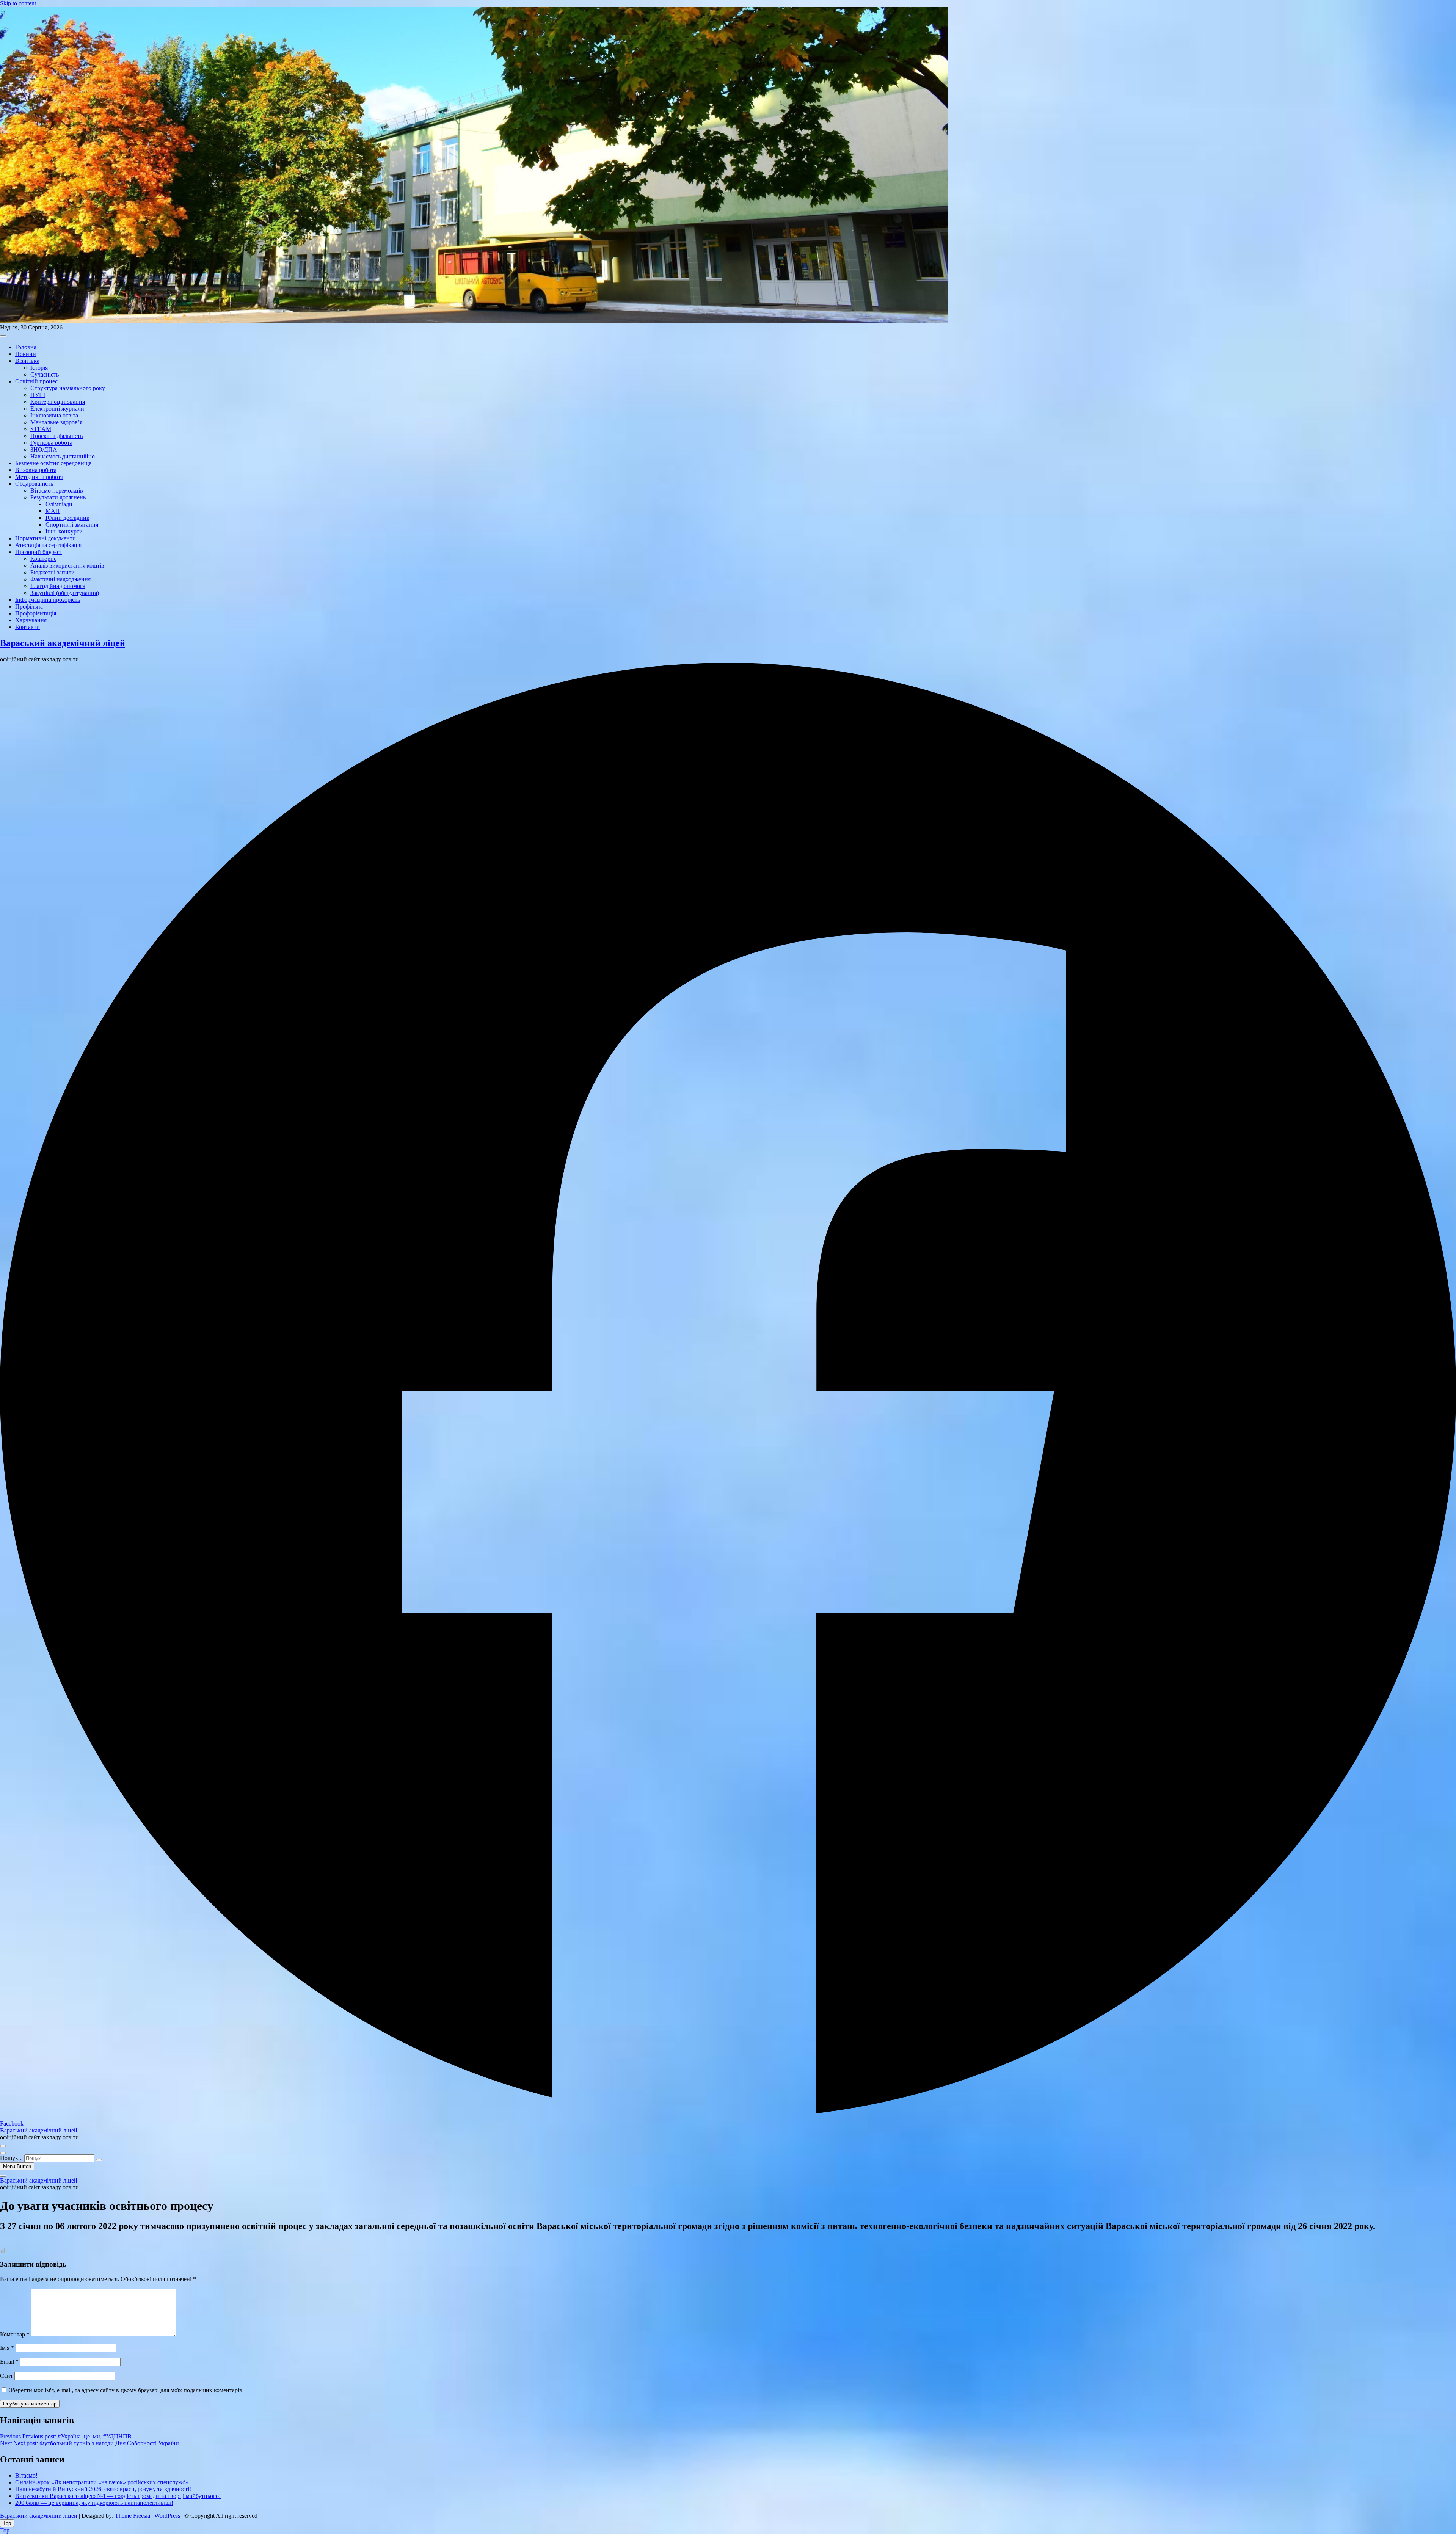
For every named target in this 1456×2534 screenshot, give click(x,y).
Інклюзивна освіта (54, 415)
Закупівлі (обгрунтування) (65, 593)
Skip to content (18, 3)
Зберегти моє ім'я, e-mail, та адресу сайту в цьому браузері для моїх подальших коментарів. (126, 2390)
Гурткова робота (51, 443)
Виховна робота (36, 470)
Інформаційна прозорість (48, 600)
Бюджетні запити (53, 572)
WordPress (167, 2516)
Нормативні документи (45, 538)
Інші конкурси (64, 531)
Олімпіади (59, 504)
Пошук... (11, 2158)
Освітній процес (36, 381)
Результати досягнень (58, 497)
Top (5, 2530)
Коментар (15, 2334)
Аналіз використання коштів (67, 566)
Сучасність (45, 374)
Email (9, 2362)
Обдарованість (34, 484)
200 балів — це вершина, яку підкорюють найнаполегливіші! (94, 2503)
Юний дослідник (67, 518)
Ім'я (7, 2348)
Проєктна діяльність (56, 436)
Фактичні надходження (60, 579)
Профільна (29, 606)
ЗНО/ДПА (44, 450)
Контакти (27, 627)
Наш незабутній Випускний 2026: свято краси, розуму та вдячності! (103, 2489)
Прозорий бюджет (39, 552)
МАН (53, 511)
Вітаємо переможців (57, 490)
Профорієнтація (36, 613)
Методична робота (39, 477)
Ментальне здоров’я (56, 422)
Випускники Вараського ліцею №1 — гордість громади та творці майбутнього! (118, 2496)
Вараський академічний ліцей (63, 643)
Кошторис (43, 559)
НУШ (38, 395)
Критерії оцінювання (58, 402)
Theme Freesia (133, 2516)
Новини (26, 354)
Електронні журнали (57, 409)
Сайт (6, 2376)
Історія (39, 368)
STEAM (41, 429)
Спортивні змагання (72, 525)
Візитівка (27, 361)
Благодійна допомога (58, 586)
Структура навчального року (68, 388)
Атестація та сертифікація (48, 545)
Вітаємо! (26, 2475)
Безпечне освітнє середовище (53, 463)
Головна (26, 347)
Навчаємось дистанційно (63, 456)
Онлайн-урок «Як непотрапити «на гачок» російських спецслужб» (102, 2482)
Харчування (31, 620)
